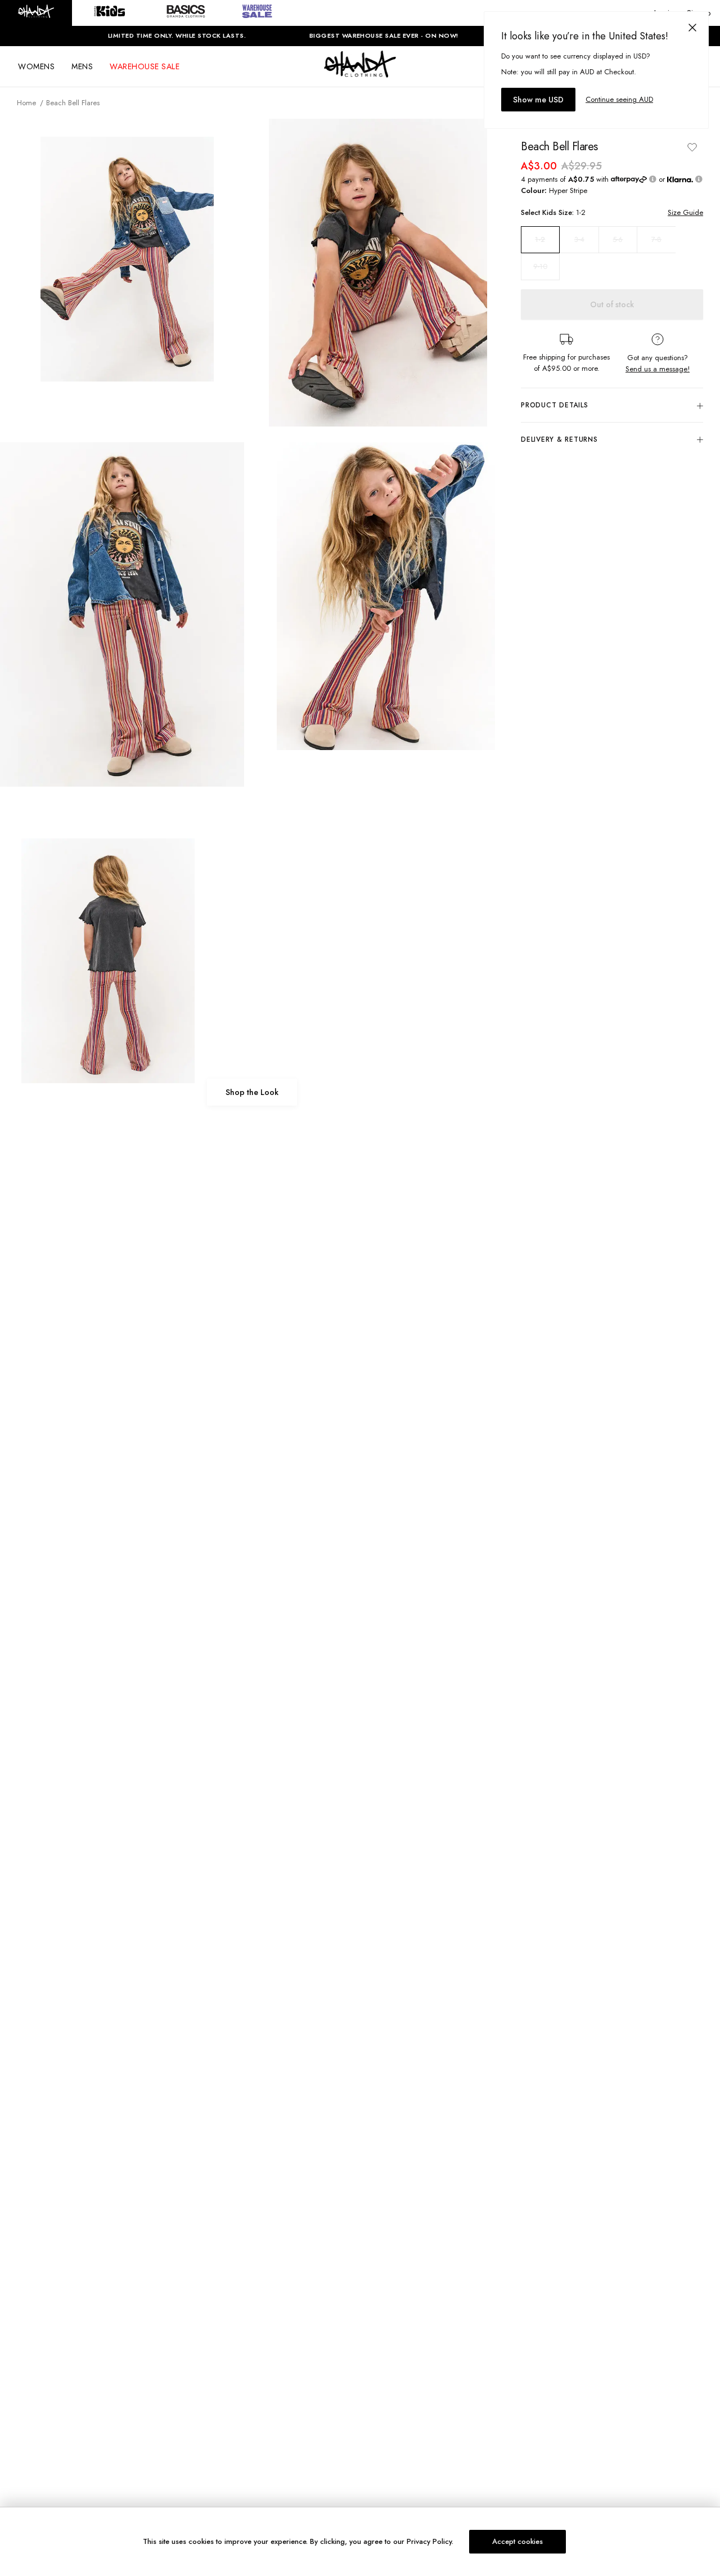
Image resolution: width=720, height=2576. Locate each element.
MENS (82, 66)
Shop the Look (252, 1092)
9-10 (540, 266)
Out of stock (612, 304)
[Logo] (360, 74)
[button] (36, 13)
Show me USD (538, 100)
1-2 (540, 240)
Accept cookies (517, 2541)
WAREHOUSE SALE (145, 66)
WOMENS (36, 66)
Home (26, 103)
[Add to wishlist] (692, 147)
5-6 (618, 239)
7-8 (656, 239)
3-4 (579, 239)
